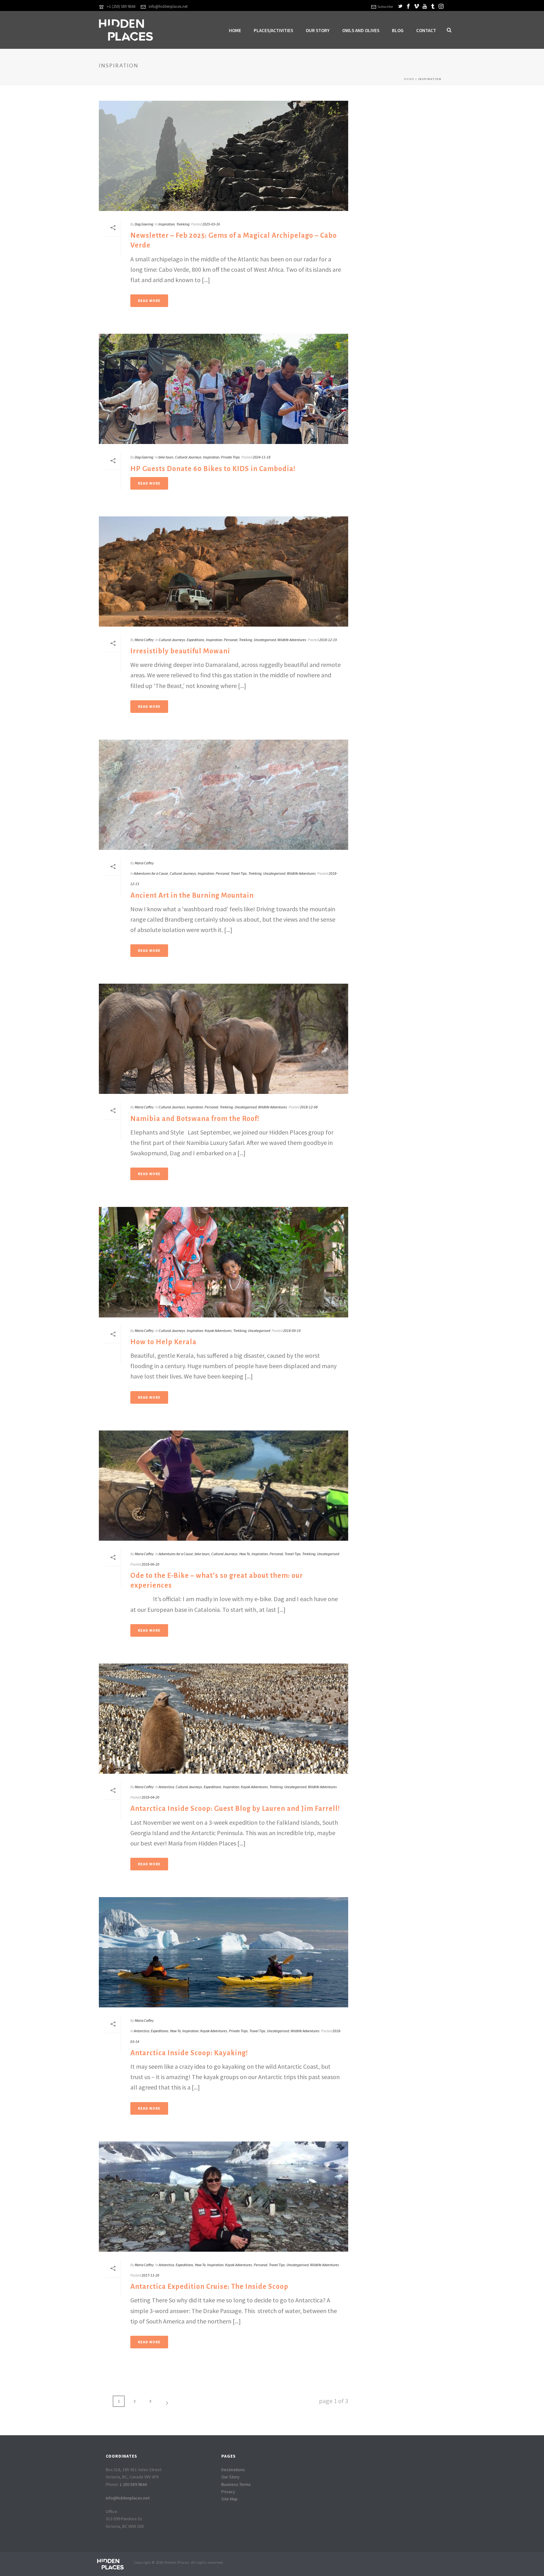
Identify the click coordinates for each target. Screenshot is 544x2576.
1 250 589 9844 (133, 2484)
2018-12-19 (328, 640)
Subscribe (385, 6)
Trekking (183, 224)
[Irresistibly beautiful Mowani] (224, 571)
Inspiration (167, 224)
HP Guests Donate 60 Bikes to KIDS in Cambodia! (213, 469)
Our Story (318, 30)
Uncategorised (265, 640)
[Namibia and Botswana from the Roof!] (224, 1039)
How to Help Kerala (163, 1342)
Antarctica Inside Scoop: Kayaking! (189, 2053)
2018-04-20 (150, 1797)
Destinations (233, 2470)
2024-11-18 (262, 457)
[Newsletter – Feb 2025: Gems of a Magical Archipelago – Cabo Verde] (224, 156)
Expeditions (195, 640)
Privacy (228, 2492)
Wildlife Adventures (292, 640)
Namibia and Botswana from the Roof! (195, 1119)
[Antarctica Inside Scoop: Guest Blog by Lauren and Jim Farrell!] (224, 1719)
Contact (426, 30)
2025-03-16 (211, 224)
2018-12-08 (309, 1107)
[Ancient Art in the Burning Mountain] (224, 795)
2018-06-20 (150, 1564)
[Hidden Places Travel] (110, 2563)
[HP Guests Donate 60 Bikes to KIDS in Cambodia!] (224, 389)
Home (235, 30)
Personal (231, 640)
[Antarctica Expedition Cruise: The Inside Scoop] (224, 2197)
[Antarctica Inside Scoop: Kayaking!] (224, 1952)
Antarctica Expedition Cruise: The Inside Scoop (209, 2287)
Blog (398, 30)
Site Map (229, 2499)
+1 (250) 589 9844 (121, 6)
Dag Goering (144, 224)
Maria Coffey (144, 640)
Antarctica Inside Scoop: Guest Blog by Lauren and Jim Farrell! (235, 1809)
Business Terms (236, 2484)
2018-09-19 (292, 1331)
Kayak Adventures (218, 1331)
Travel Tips (239, 873)
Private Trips (230, 457)
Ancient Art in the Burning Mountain (192, 896)
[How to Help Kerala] (224, 1262)
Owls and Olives (361, 30)
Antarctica (166, 1787)
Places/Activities (273, 30)
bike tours (166, 457)
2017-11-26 (150, 2275)
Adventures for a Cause (151, 873)
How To (245, 1554)
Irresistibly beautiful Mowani (180, 651)
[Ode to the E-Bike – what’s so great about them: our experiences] (224, 1486)
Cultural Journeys (188, 457)
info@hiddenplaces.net (168, 6)
